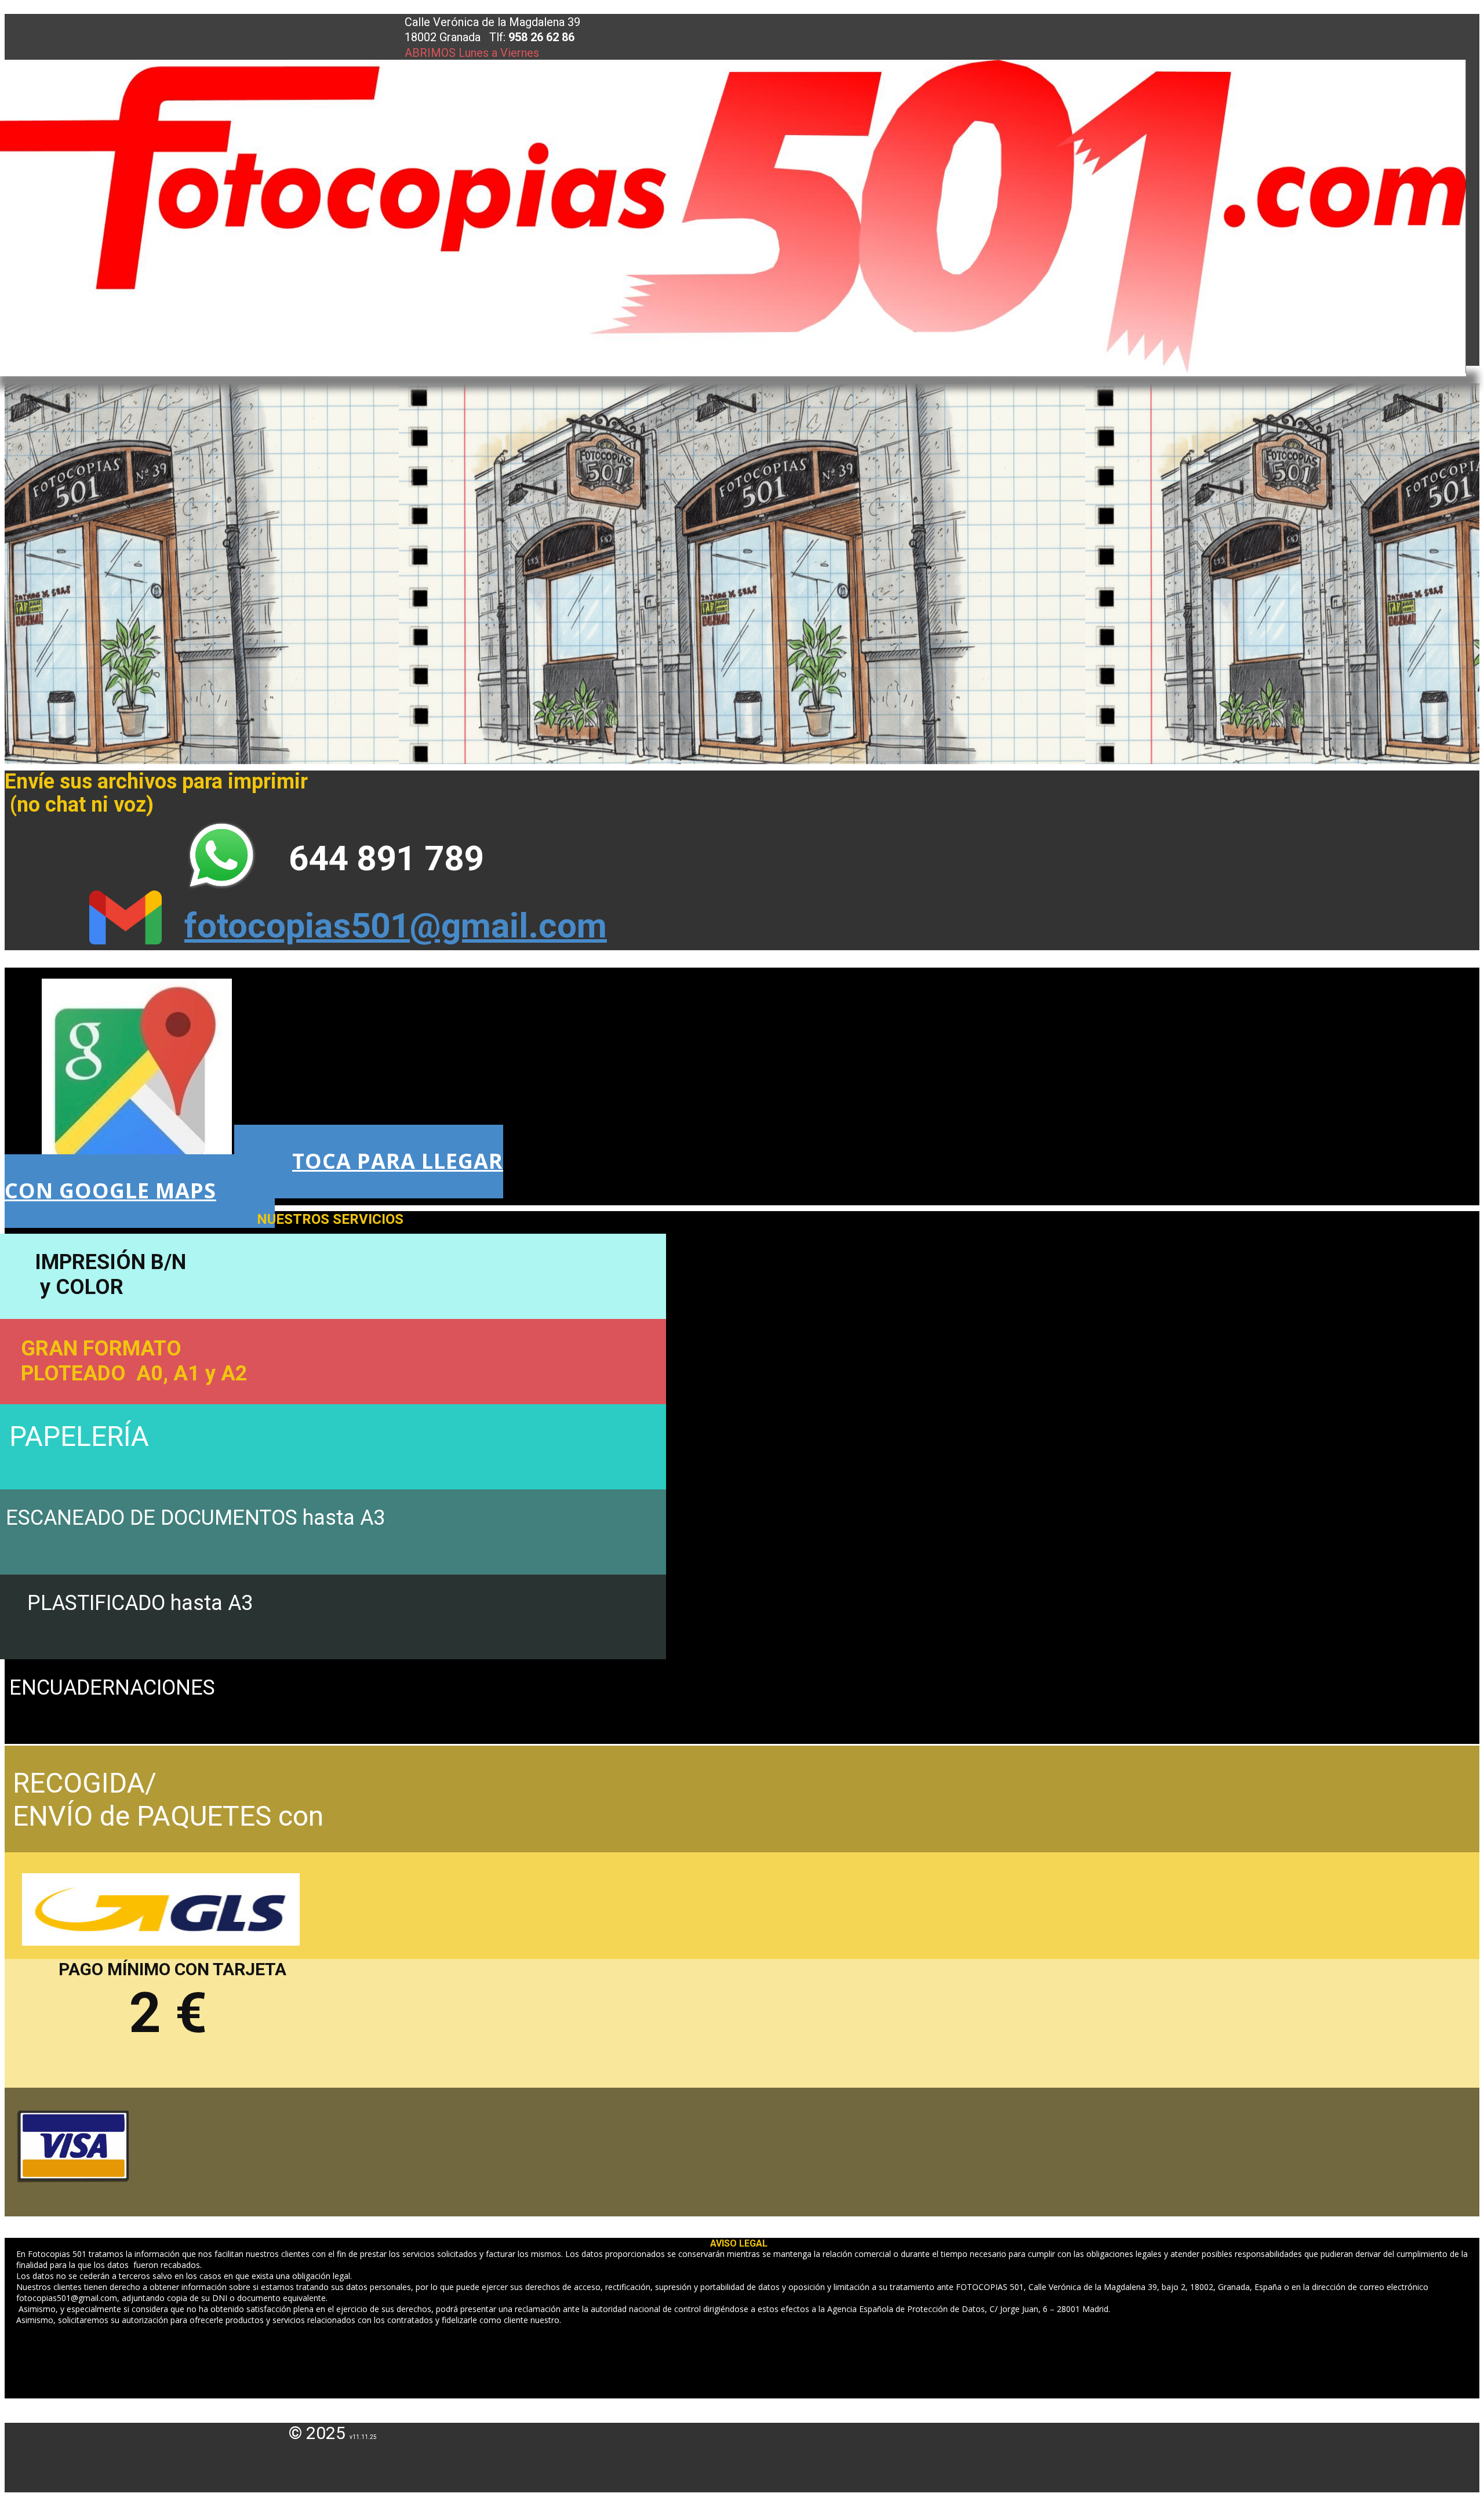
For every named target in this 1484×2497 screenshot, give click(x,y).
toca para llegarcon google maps (254, 1175)
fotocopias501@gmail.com (396, 926)
